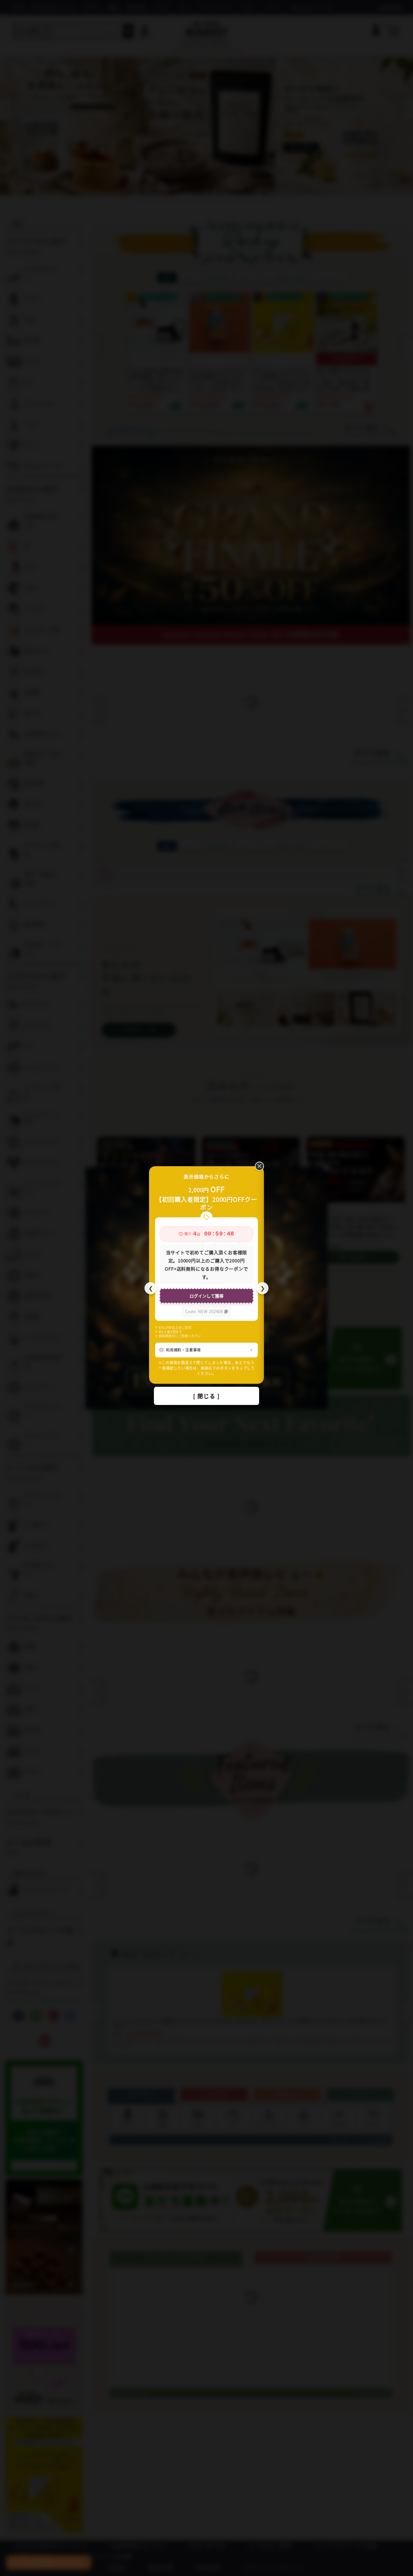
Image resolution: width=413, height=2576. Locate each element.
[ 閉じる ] (207, 1396)
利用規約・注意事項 (183, 1350)
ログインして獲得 (207, 1296)
